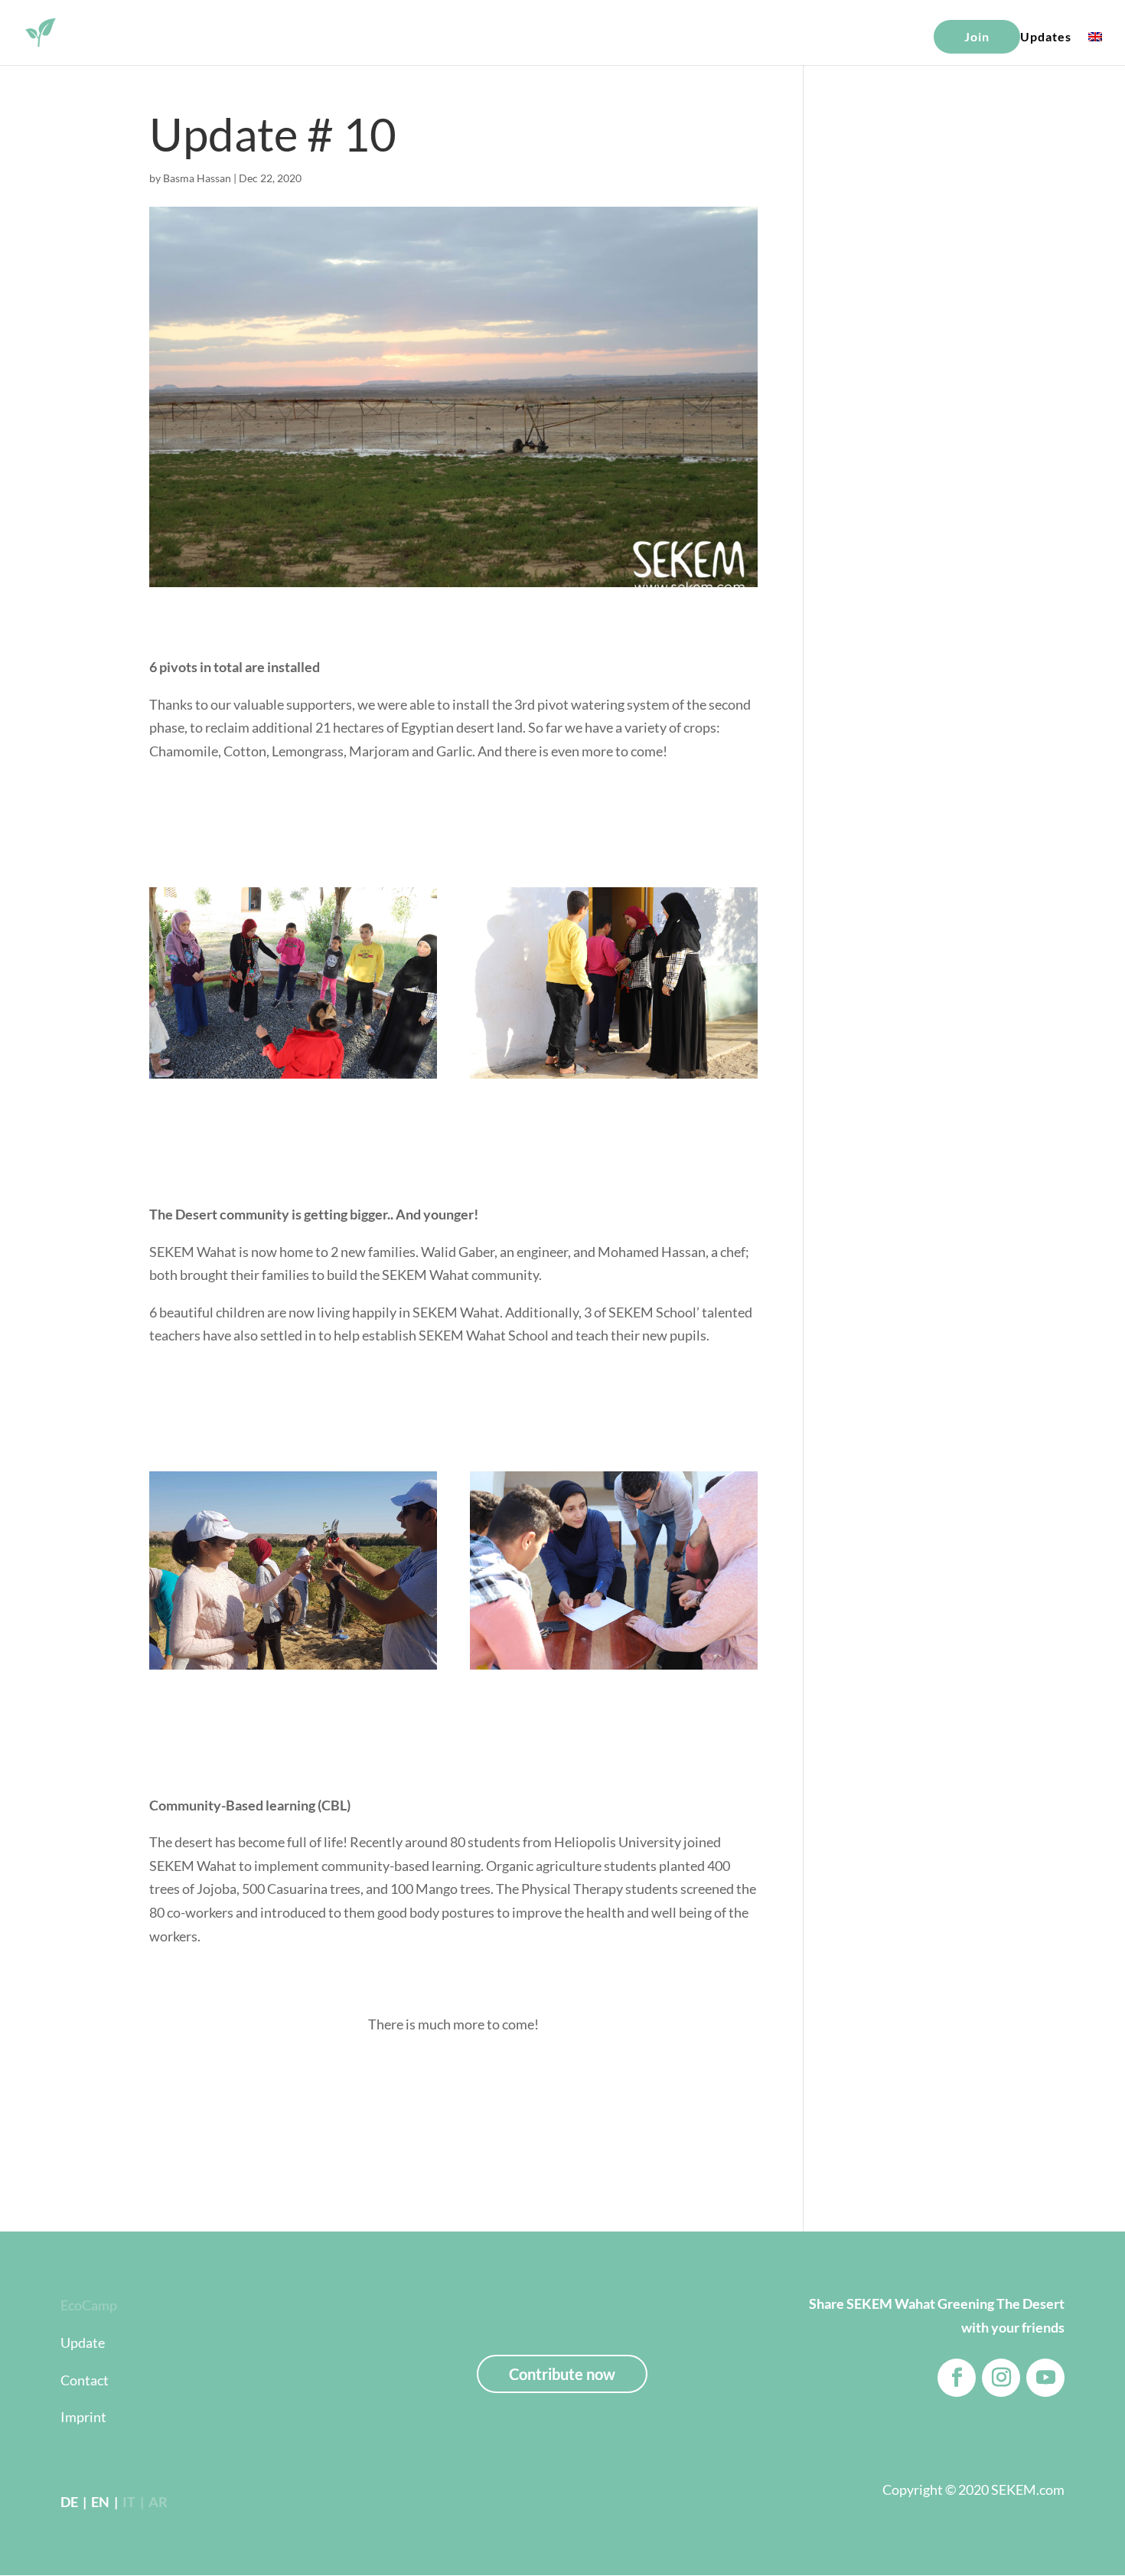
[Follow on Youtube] (1045, 2378)
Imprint (83, 2417)
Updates (1046, 38)
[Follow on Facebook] (957, 2378)
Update (83, 2343)
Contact (85, 2380)
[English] (1095, 47)
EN (99, 2502)
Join (977, 36)
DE (69, 2502)
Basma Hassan (197, 178)
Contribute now (562, 2374)
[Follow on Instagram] (1001, 2378)
